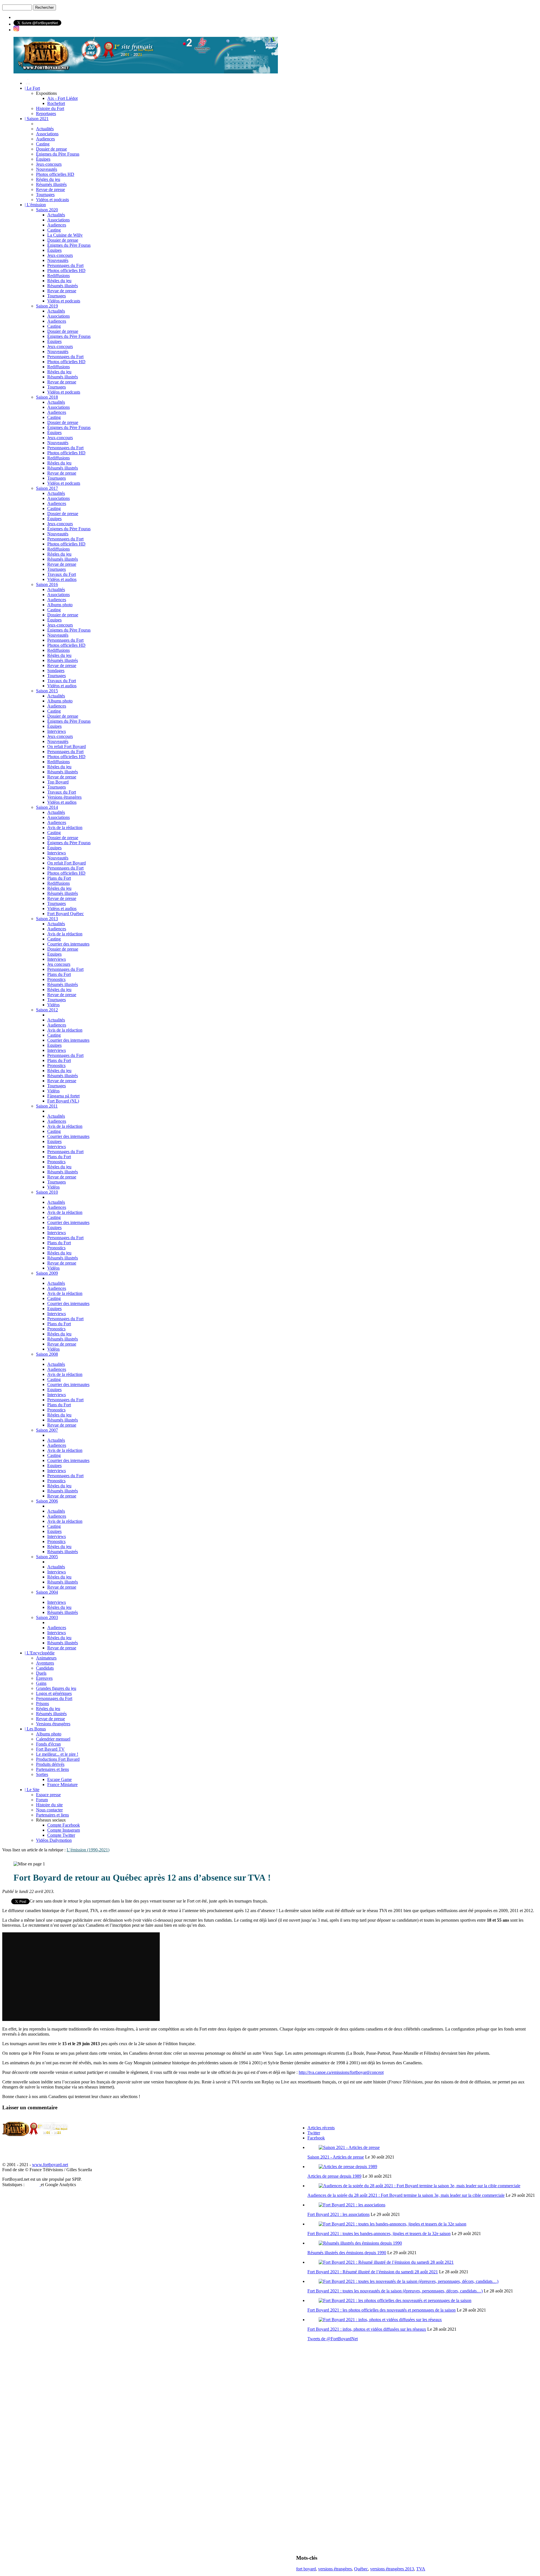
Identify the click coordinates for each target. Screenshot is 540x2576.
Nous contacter (49, 1810)
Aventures (45, 1663)
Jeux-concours (49, 164)
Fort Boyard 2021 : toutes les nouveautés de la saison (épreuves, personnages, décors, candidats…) (395, 2291)
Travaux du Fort (62, 574)
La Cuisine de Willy (65, 235)
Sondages (56, 671)
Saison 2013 (47, 919)
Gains (41, 1683)
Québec (361, 2569)
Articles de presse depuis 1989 (334, 2176)
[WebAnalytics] (33, 2185)
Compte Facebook (64, 1825)
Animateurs (46, 1658)
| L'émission (35, 205)
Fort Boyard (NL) (63, 1101)
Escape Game (59, 1779)
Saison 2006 (47, 1501)
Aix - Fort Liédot (62, 98)
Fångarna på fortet (63, 1096)
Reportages (46, 114)
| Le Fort (32, 88)
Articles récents (321, 2128)
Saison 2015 (47, 691)
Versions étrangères (64, 797)
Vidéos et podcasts (52, 200)
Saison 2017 (47, 488)
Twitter (314, 2133)
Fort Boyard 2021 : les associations (338, 2214)
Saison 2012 (47, 1010)
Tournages (45, 195)
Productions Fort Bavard (58, 1759)
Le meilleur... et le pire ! (57, 1754)
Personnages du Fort (65, 265)
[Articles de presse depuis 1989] (348, 2167)
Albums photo (60, 605)
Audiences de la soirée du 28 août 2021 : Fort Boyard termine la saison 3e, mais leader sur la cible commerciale (406, 2195)
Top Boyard (58, 782)
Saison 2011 (47, 1106)
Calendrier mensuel (53, 1739)
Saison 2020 (47, 210)
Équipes (43, 159)
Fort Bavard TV (50, 1749)
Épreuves (44, 1678)
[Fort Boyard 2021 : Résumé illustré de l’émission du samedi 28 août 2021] (386, 2262)
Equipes (54, 954)
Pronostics (56, 979)
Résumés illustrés (51, 184)
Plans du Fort (59, 878)
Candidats (45, 1668)
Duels (41, 1673)
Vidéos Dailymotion (54, 1840)
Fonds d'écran (48, 1744)
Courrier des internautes (68, 944)
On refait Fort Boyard (67, 746)
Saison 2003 (47, 1617)
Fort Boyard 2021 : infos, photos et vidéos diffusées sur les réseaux (367, 2329)
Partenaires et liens (52, 1769)
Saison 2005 (47, 1557)
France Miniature (62, 1785)
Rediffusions (58, 276)
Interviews (57, 731)
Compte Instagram (64, 1830)
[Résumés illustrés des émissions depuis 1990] (360, 2243)
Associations (47, 134)
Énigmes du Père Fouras (58, 154)
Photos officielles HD (55, 174)
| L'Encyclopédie (40, 1653)
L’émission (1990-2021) (88, 1850)
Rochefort (56, 103)
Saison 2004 (47, 1592)
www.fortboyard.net (50, 2165)
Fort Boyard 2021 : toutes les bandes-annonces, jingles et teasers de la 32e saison (379, 2233)
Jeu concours (59, 964)
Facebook (316, 2138)
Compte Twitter (61, 1835)
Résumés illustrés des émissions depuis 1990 (347, 2253)
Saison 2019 (47, 306)
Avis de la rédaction (65, 827)
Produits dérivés (50, 1764)
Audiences (45, 139)
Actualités (45, 129)
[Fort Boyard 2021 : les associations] (352, 2205)
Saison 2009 (47, 1273)
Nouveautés (47, 169)
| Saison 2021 (37, 119)
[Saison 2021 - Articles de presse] (349, 2147)
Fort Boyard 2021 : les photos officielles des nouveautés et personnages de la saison (382, 2310)
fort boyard (306, 2569)
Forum (42, 1800)
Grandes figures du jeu (56, 1688)
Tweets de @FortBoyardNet (333, 2339)
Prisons (42, 1704)
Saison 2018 (47, 397)
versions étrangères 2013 (392, 2569)
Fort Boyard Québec (66, 914)
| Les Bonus (35, 1729)
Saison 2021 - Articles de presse (336, 2157)
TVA (421, 2569)
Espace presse (48, 1795)
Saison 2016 (47, 584)
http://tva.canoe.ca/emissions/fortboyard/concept (341, 2072)
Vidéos (53, 1005)
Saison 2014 (47, 807)
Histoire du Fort (50, 108)
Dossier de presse (51, 149)
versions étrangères (335, 2569)
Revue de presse (50, 189)
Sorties (42, 1774)
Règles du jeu (48, 179)
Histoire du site (49, 1805)
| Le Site (32, 1790)
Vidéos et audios (62, 579)
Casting (43, 144)
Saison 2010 (47, 1192)
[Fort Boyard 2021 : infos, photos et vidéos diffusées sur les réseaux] (380, 2320)
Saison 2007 (47, 1430)
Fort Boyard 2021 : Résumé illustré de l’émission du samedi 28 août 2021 (373, 2272)
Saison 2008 (47, 1354)
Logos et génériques (54, 1693)
